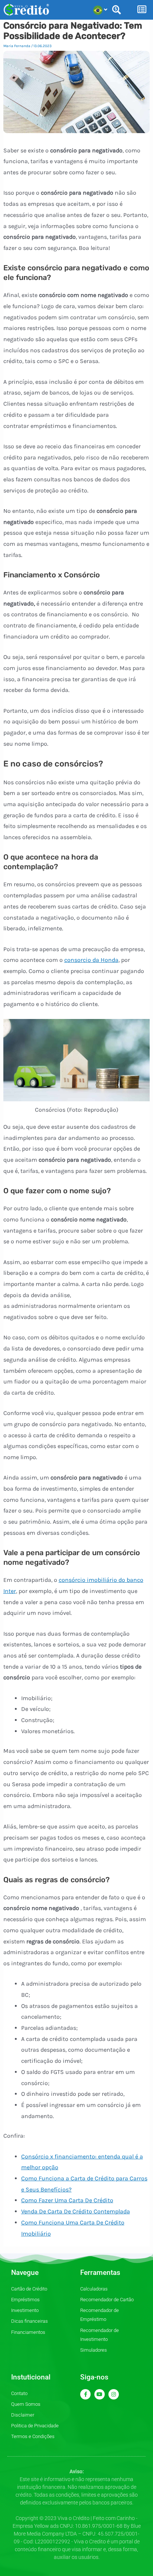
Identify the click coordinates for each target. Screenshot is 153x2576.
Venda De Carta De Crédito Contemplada (76, 2211)
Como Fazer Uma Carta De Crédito (67, 2200)
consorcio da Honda (91, 960)
